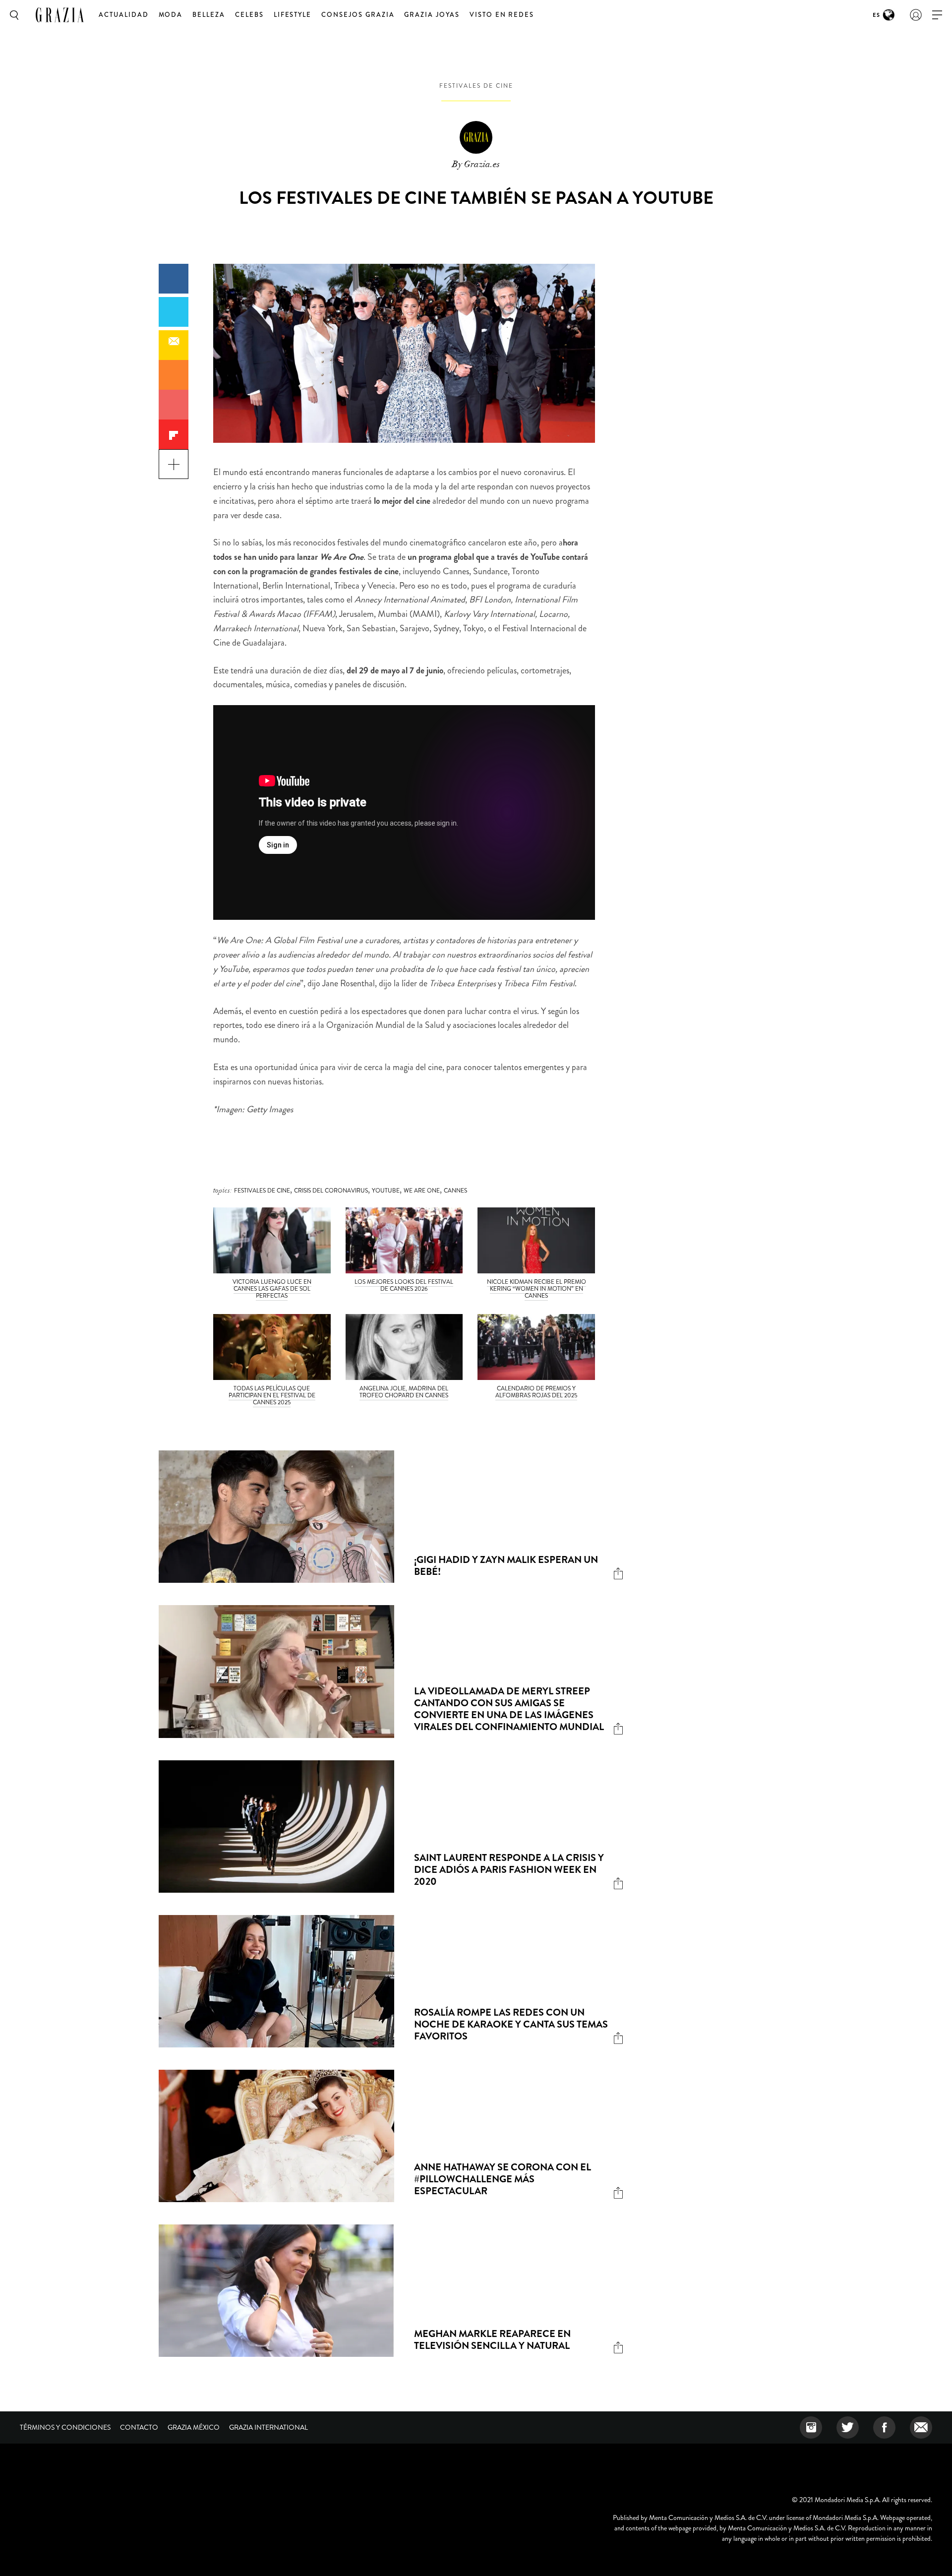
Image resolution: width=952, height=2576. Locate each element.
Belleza (209, 15)
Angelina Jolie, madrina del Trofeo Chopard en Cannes (404, 1392)
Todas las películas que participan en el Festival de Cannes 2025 (272, 1395)
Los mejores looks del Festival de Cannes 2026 (404, 1285)
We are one (422, 1191)
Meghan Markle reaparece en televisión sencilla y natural (492, 2340)
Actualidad (124, 15)
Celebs (249, 15)
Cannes (455, 1191)
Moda (171, 15)
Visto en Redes (502, 15)
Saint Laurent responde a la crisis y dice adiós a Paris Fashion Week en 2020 (509, 1870)
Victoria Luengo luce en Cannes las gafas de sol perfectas (272, 1289)
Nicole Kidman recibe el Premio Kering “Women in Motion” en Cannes (536, 1289)
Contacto (139, 2427)
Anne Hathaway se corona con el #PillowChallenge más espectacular (503, 2179)
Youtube (386, 1191)
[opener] (937, 15)
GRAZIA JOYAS (432, 15)
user (916, 15)
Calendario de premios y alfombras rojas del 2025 (536, 1392)
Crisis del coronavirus (331, 1191)
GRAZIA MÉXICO (194, 2427)
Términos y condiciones (65, 2427)
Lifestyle (293, 15)
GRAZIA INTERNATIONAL (268, 2427)
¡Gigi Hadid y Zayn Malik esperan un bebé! (506, 1566)
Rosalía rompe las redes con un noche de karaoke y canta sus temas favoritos (511, 2024)
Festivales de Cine (476, 86)
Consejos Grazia (358, 15)
